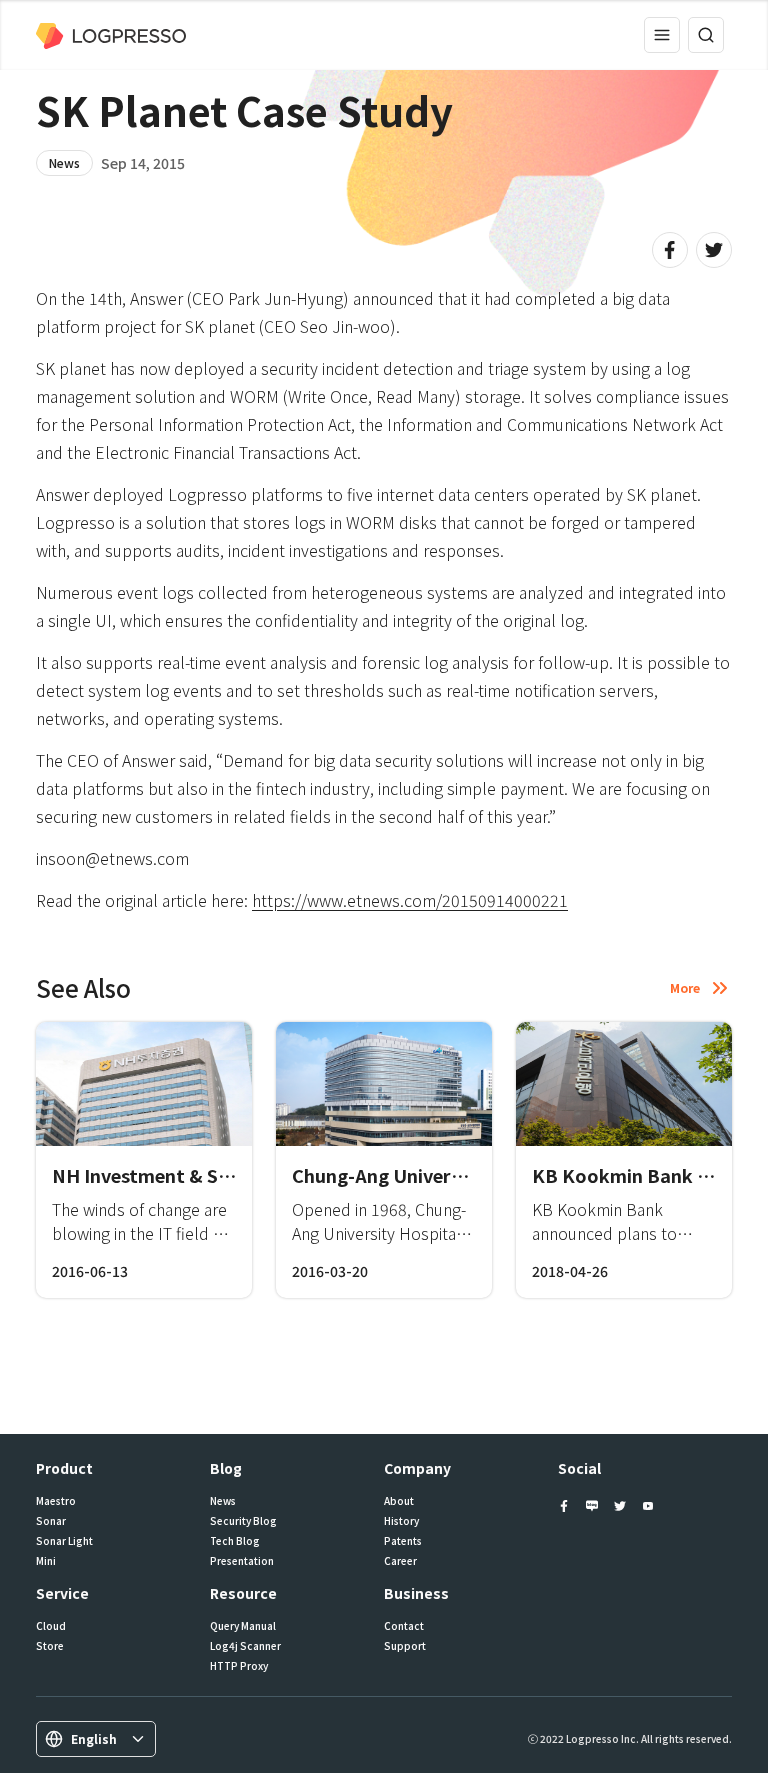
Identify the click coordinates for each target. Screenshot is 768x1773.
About (399, 1501)
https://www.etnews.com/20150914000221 (410, 900)
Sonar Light (64, 1541)
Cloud (51, 1626)
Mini (46, 1561)
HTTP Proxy (239, 1666)
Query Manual (243, 1626)
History (401, 1521)
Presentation (242, 1561)
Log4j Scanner (245, 1646)
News (64, 162)
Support (405, 1646)
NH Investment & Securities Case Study (224, 1175)
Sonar (51, 1521)
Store (50, 1646)
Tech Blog (235, 1541)
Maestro (56, 1501)
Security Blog (243, 1521)
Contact (404, 1626)
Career (400, 1561)
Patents (403, 1541)
